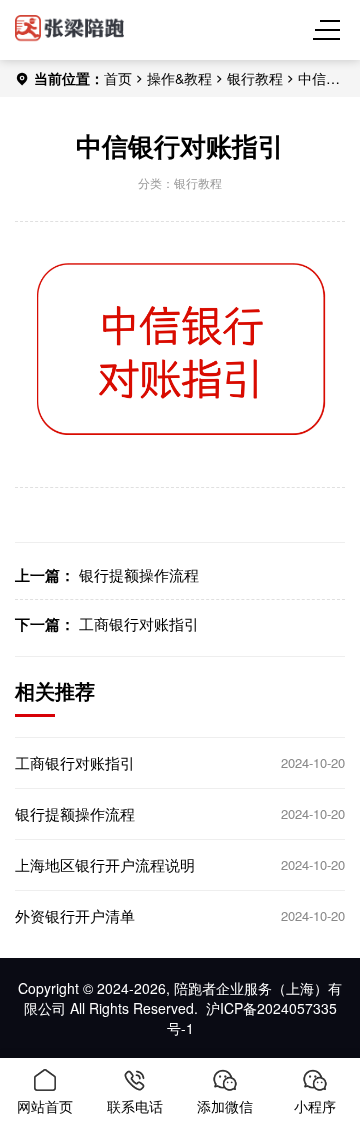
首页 (118, 78)
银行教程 (255, 78)
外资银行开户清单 (75, 916)
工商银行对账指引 (139, 623)
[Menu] (330, 30)
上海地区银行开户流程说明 (105, 865)
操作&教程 (179, 78)
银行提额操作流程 (139, 574)
